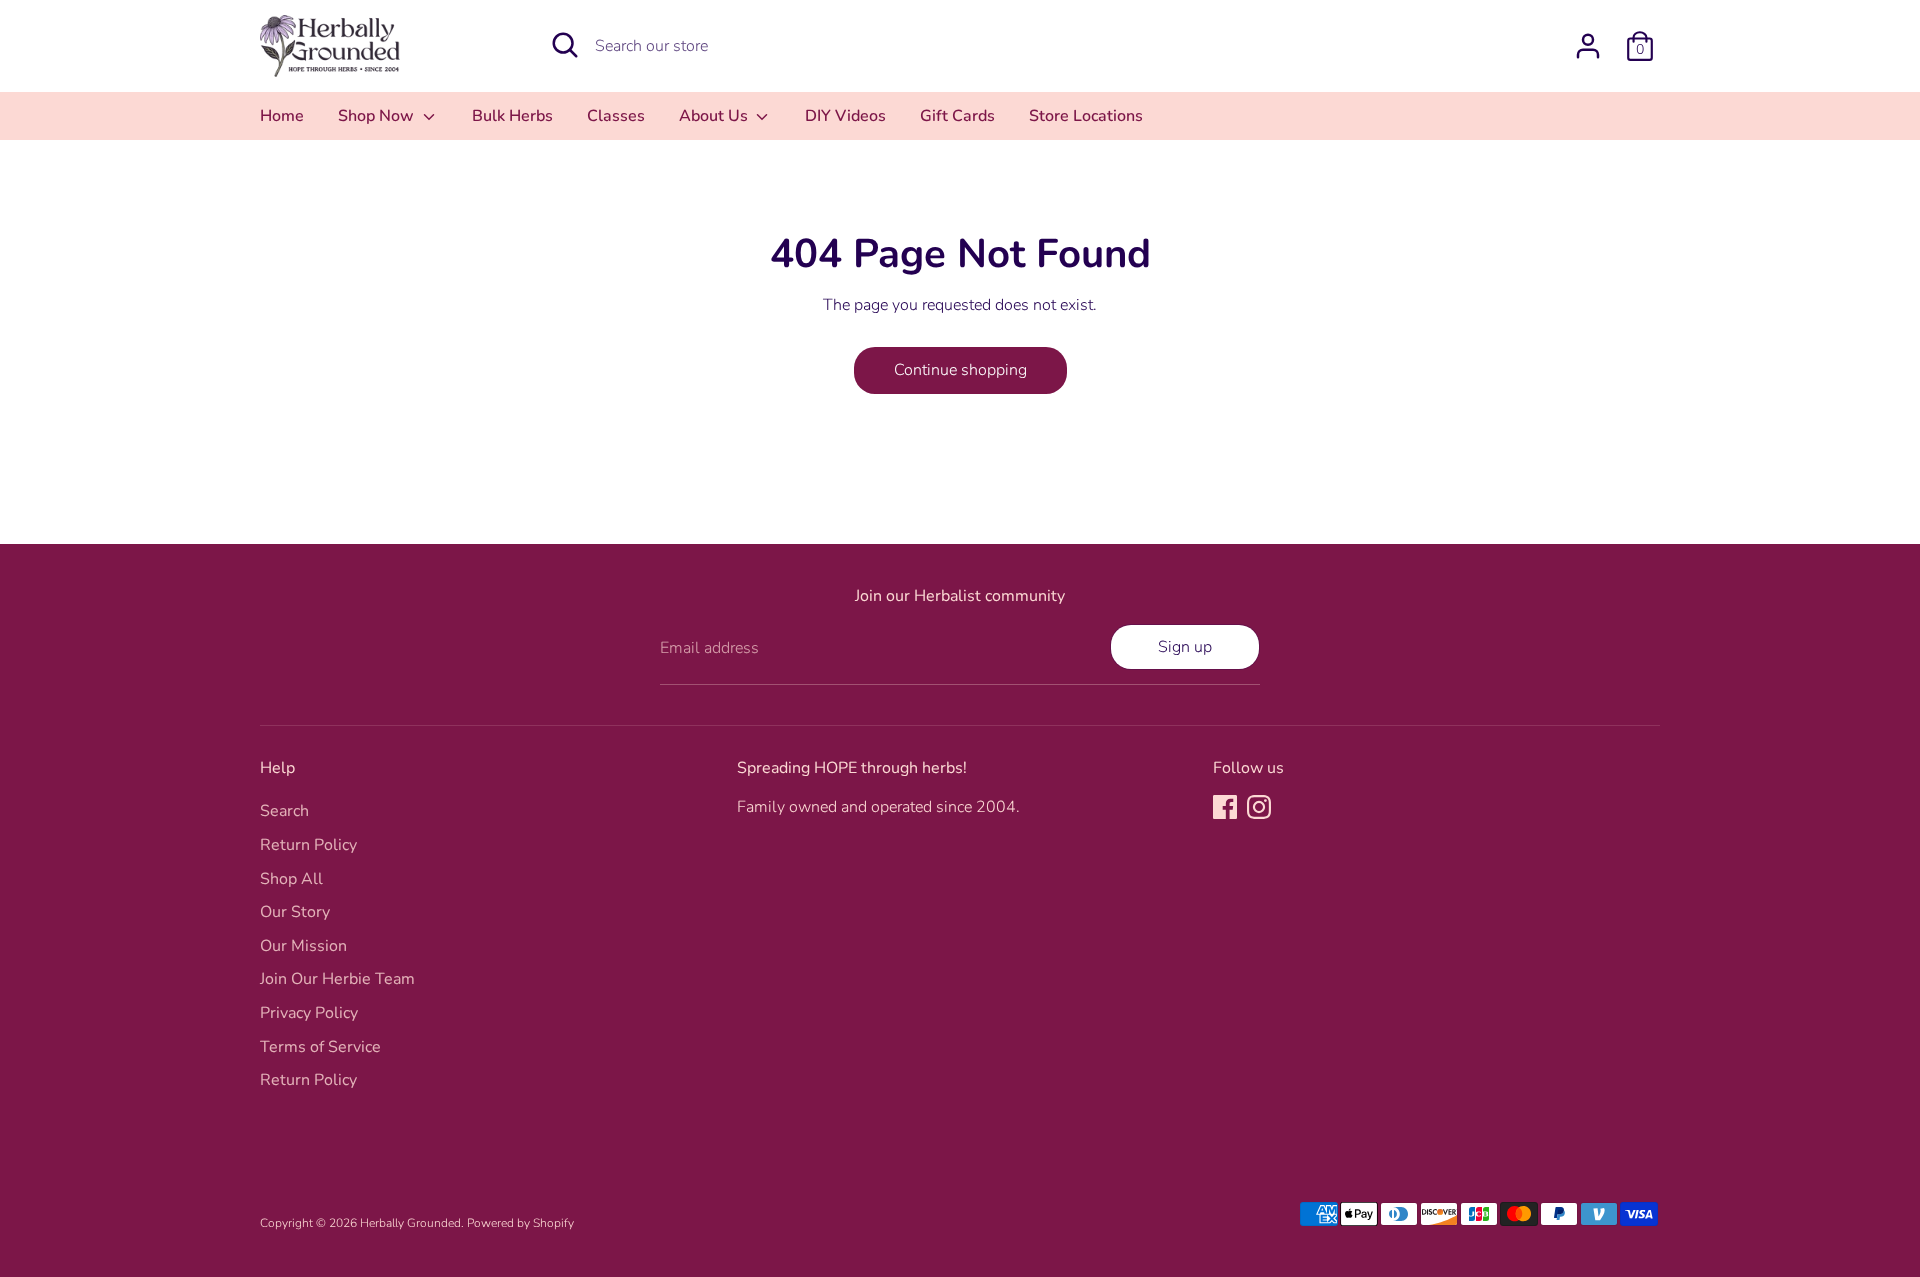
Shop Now (378, 116)
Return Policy (308, 845)
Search (284, 811)
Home (282, 116)
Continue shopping (960, 370)
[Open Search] (565, 45)
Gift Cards (957, 116)
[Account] (1588, 46)
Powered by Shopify (520, 1223)
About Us (715, 116)
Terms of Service (320, 1047)
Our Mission (303, 946)
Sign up (1185, 647)
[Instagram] (1259, 807)
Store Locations (1086, 116)
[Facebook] (1225, 807)
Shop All (291, 879)
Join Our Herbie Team (337, 979)
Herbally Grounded (410, 1223)
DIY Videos (845, 116)
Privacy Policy (309, 1013)
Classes (616, 116)
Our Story (295, 912)
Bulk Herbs (512, 116)
